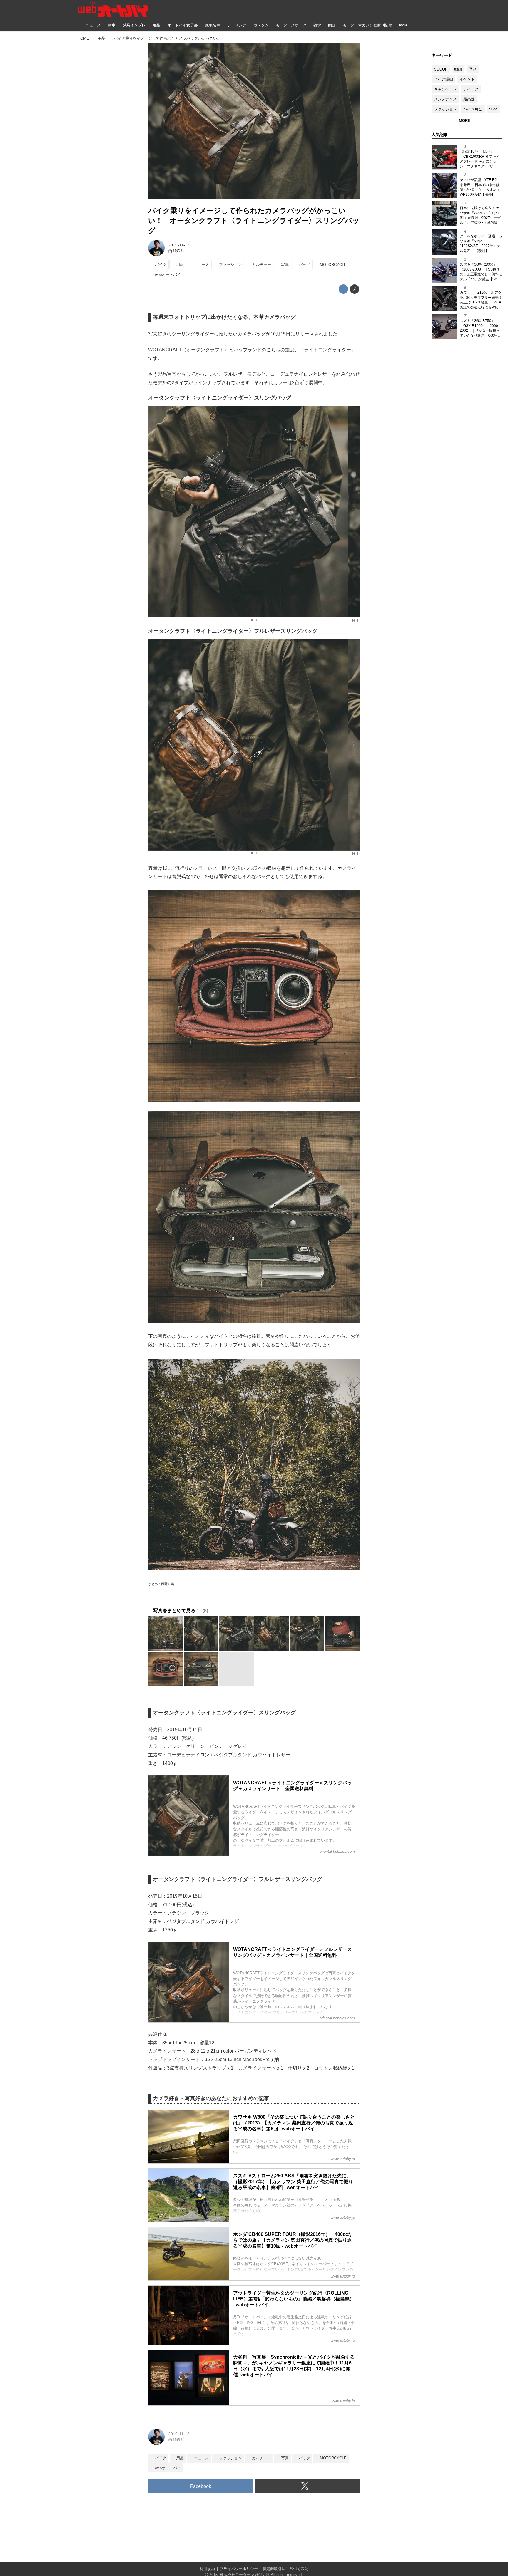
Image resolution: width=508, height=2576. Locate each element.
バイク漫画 (443, 79)
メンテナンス (445, 99)
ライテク (471, 89)
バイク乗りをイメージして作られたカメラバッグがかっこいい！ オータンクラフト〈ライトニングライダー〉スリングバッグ (254, 220)
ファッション (445, 109)
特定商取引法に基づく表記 (285, 2569)
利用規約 (207, 2569)
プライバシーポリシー (239, 2569)
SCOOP (441, 69)
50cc (493, 109)
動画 (458, 69)
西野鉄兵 (176, 251)
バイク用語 (473, 109)
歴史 (472, 69)
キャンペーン (445, 89)
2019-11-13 (179, 245)
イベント (467, 79)
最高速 (469, 99)
